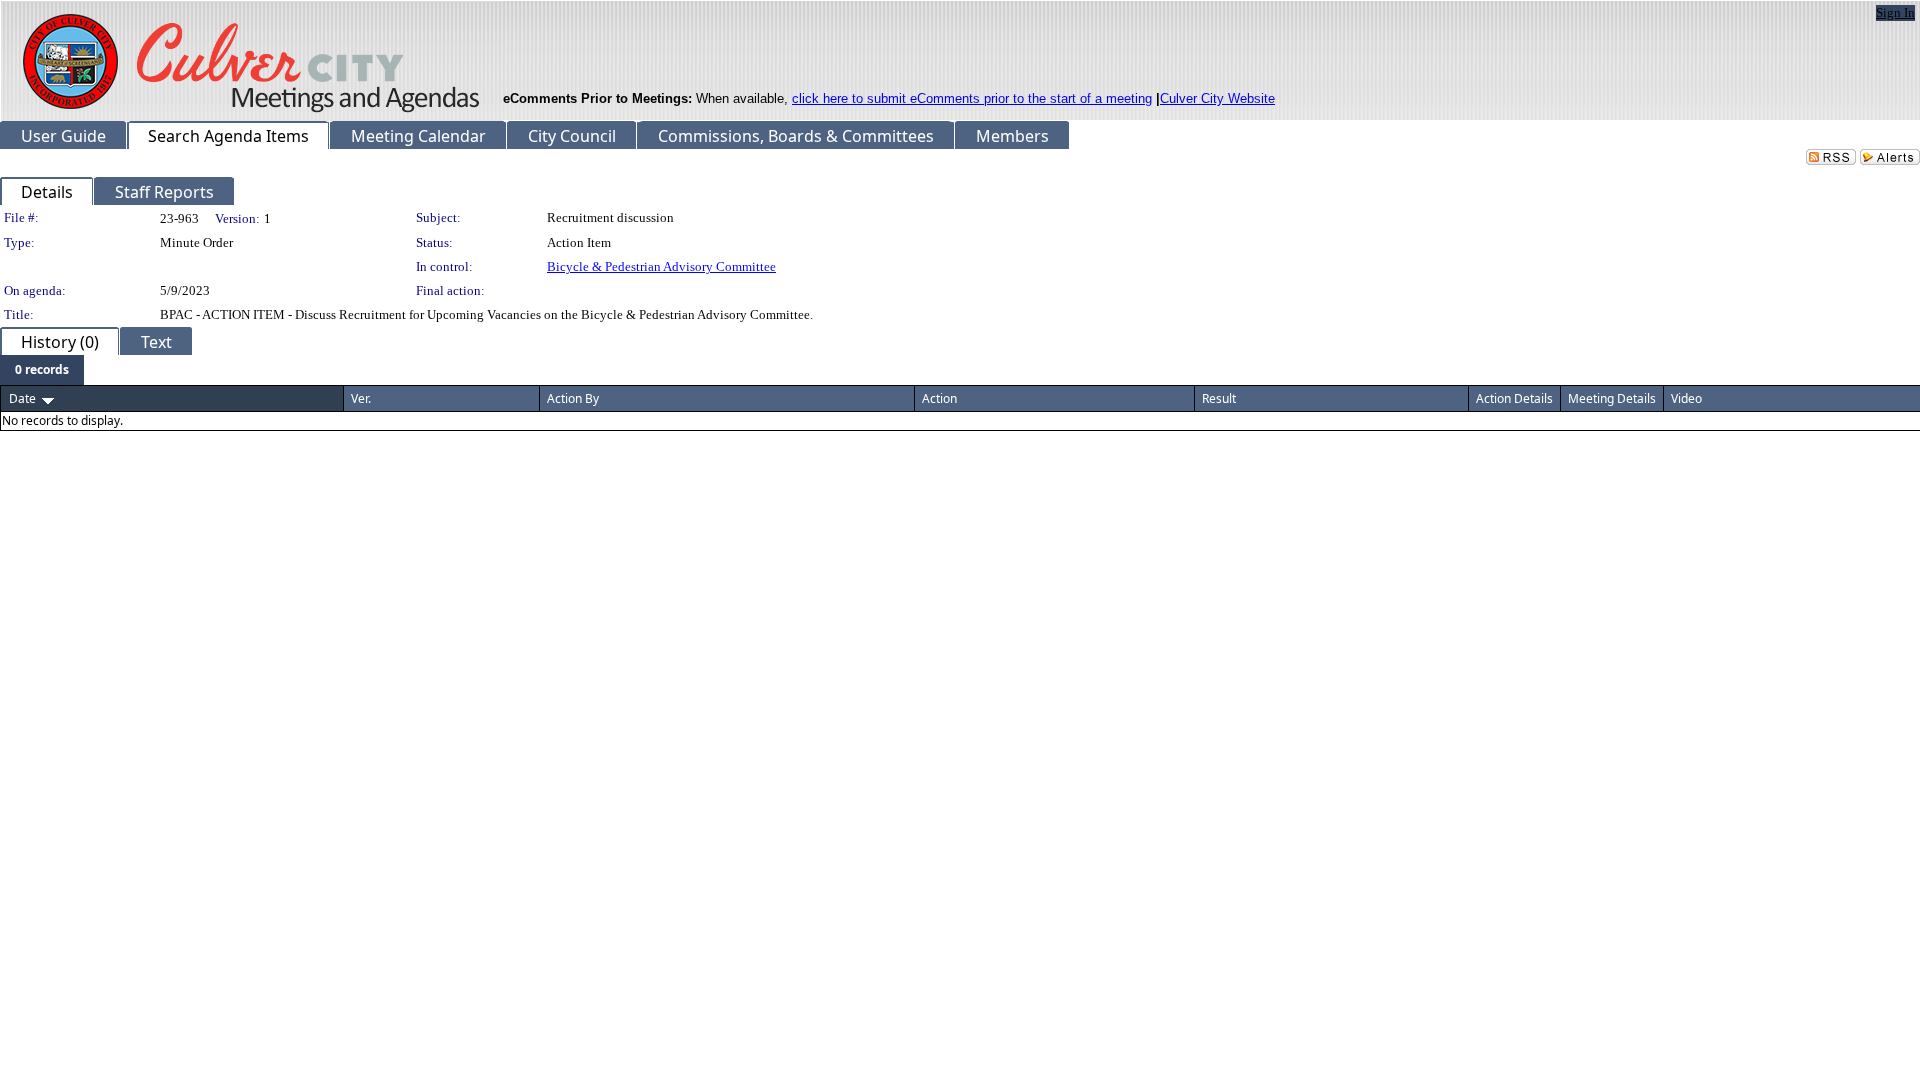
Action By (573, 398)
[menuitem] (42, 370)
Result (1219, 398)
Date (22, 398)
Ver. (361, 398)
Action (939, 398)
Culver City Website (1217, 98)
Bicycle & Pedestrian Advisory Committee (661, 266)
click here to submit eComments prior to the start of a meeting (972, 98)
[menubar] (42, 370)
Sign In (1895, 12)
